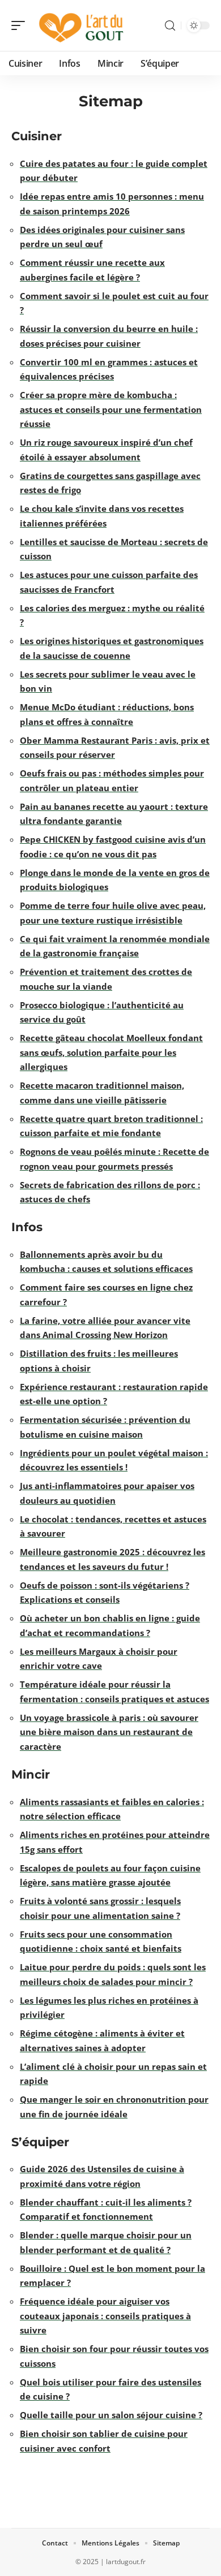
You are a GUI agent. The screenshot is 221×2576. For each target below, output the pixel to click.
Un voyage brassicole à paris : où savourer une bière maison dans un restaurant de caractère (109, 1732)
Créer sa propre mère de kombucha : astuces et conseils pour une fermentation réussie (111, 409)
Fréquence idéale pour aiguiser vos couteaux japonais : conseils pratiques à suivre (105, 2316)
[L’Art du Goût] (82, 25)
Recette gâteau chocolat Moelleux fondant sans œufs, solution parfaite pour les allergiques (111, 1052)
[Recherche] (170, 26)
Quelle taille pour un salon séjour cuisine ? (111, 2415)
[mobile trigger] (21, 25)
